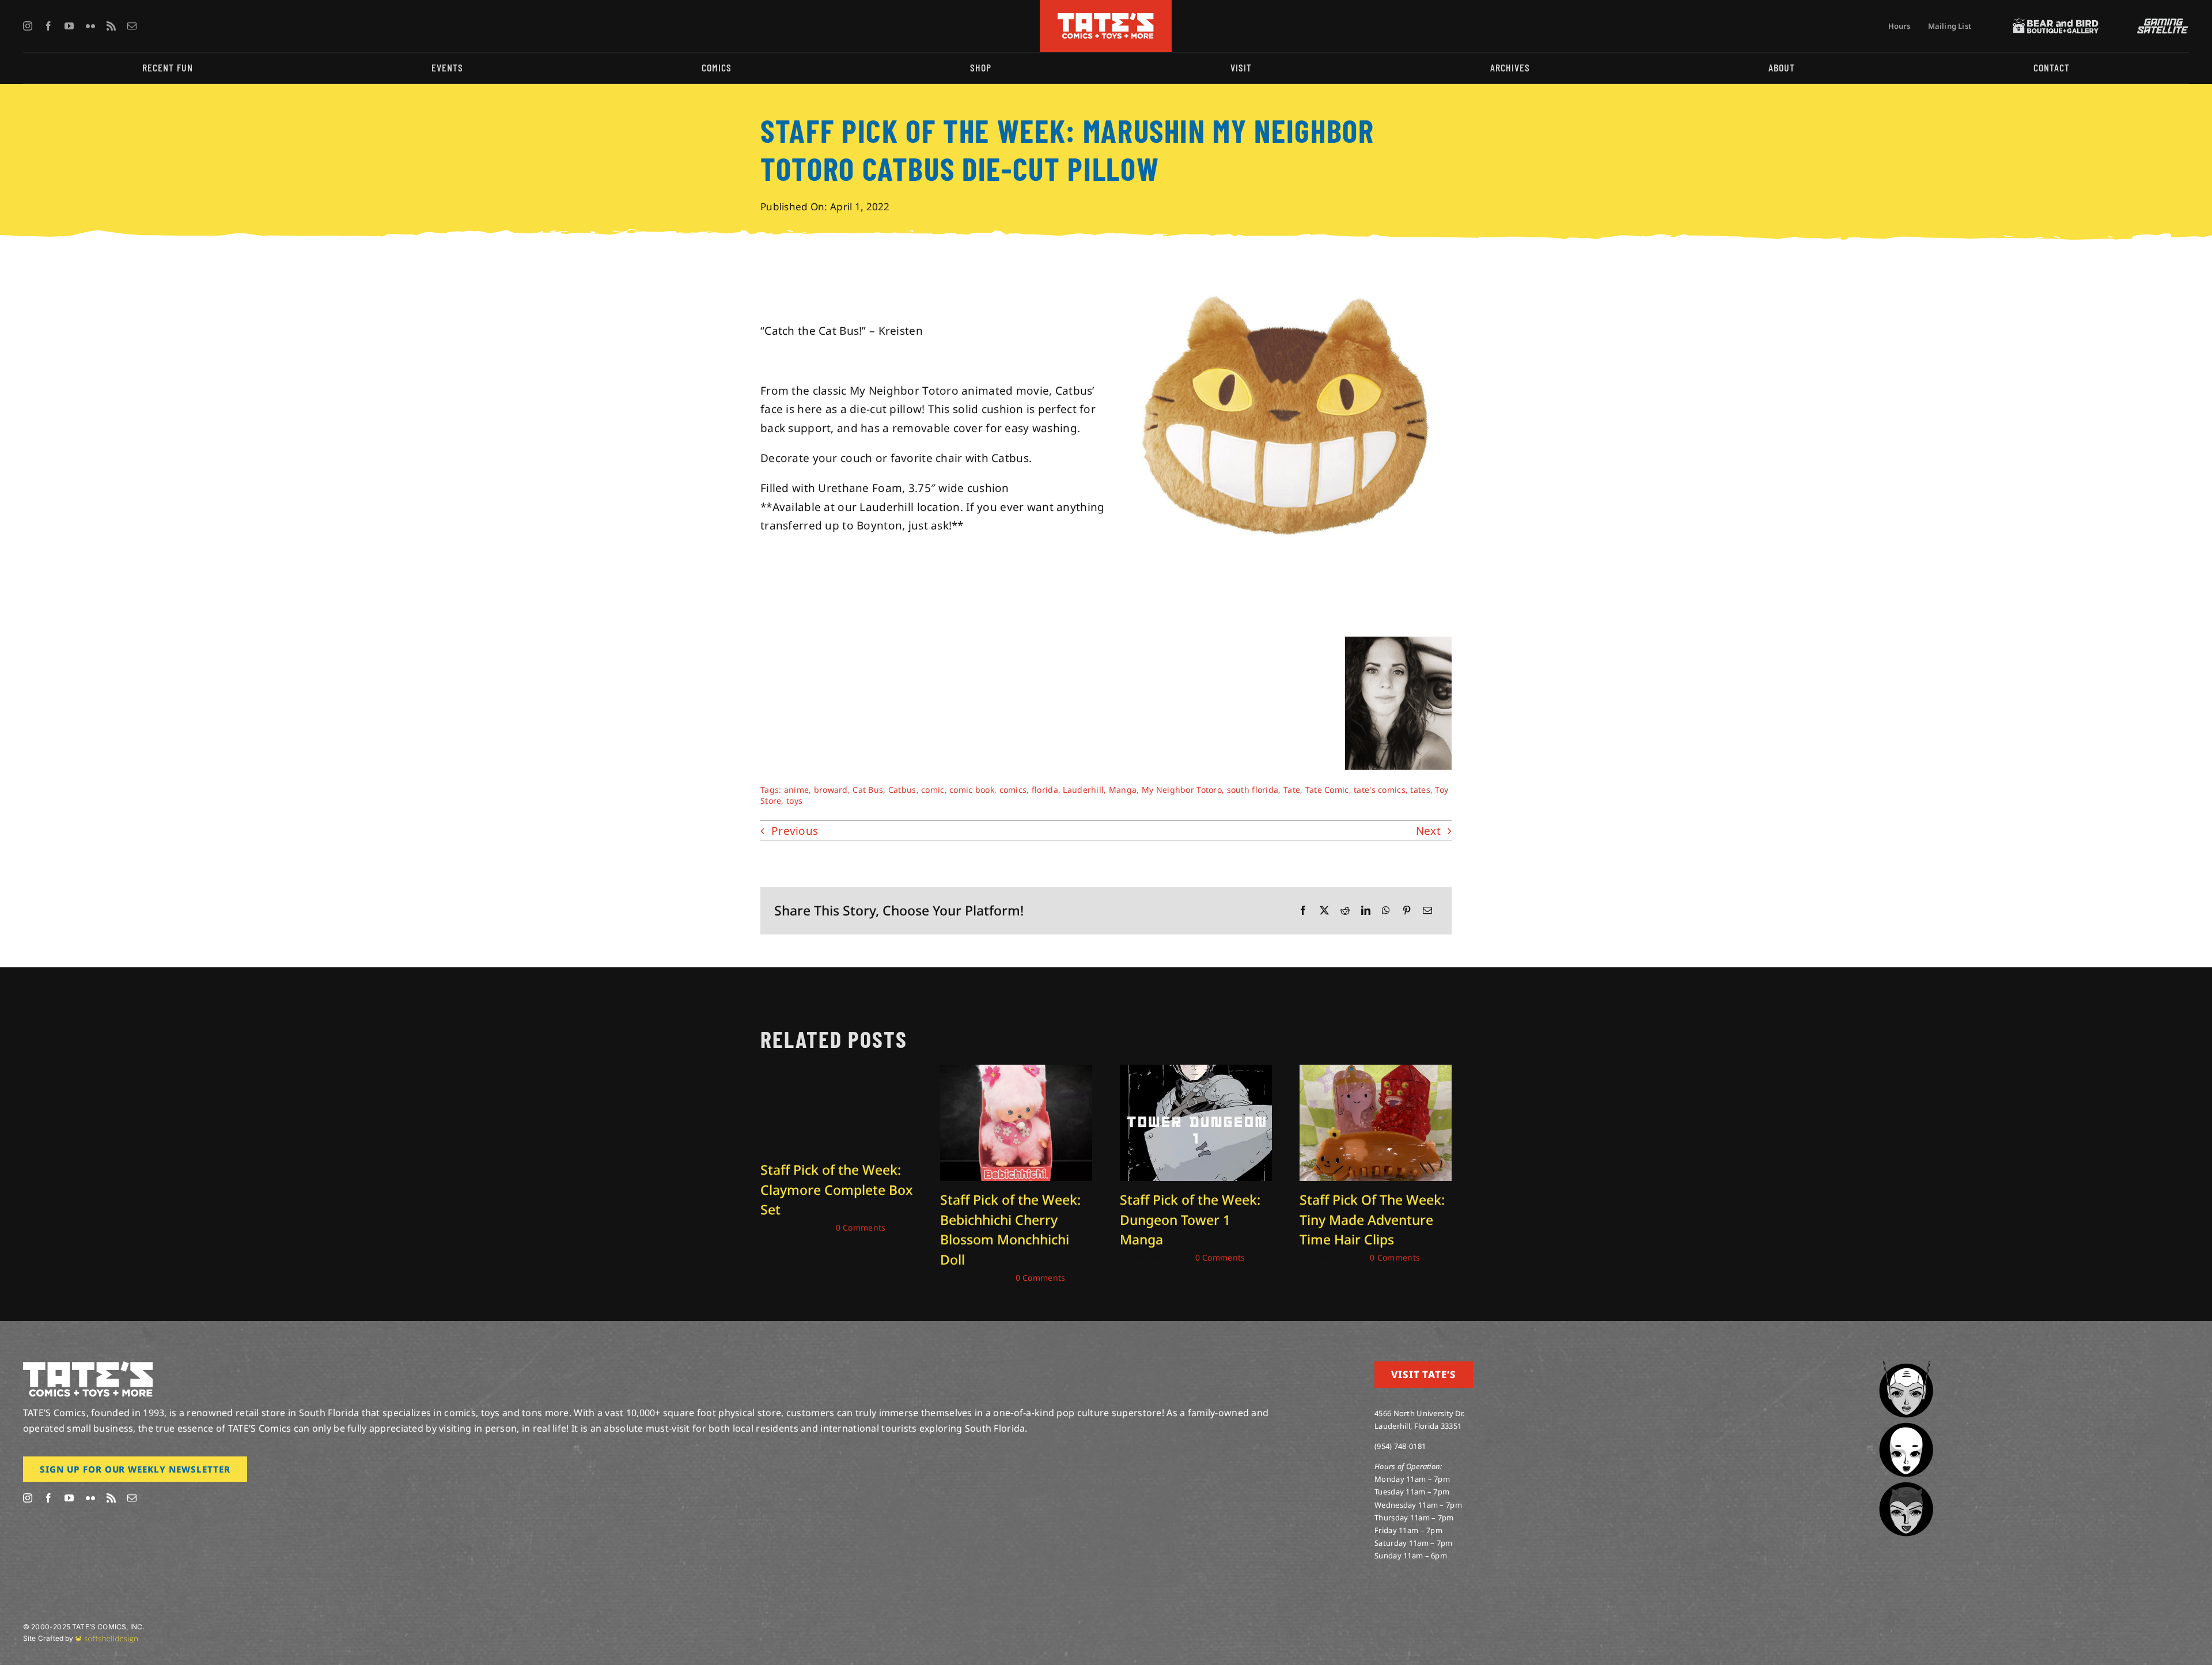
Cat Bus (868, 790)
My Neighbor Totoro (1182, 790)
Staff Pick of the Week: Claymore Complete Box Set (836, 1189)
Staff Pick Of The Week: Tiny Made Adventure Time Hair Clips (1372, 1219)
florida (1045, 790)
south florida (1253, 790)
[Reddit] (1345, 911)
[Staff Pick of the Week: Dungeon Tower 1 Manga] (1196, 1072)
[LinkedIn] (1366, 911)
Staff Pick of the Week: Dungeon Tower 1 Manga (1190, 1219)
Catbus (902, 790)
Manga (1123, 790)
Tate (1292, 790)
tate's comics (1380, 790)
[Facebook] (1303, 911)
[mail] (132, 26)
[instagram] (28, 26)
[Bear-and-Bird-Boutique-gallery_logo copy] (2056, 24)
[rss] (111, 26)
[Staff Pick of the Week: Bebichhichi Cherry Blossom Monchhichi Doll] (1016, 1072)
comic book (972, 790)
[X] (1324, 911)
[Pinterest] (1407, 911)
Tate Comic (1327, 790)
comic (933, 790)
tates (1420, 790)
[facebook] (48, 26)
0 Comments (861, 1227)
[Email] (1427, 911)
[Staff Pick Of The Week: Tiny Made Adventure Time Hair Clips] (1376, 1072)
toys (794, 801)
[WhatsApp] (1386, 911)
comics (1013, 790)
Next (1428, 831)
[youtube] (69, 26)
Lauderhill (1083, 790)
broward (831, 790)
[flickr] (90, 26)
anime (796, 790)
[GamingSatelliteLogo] (2160, 24)
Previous (795, 831)
